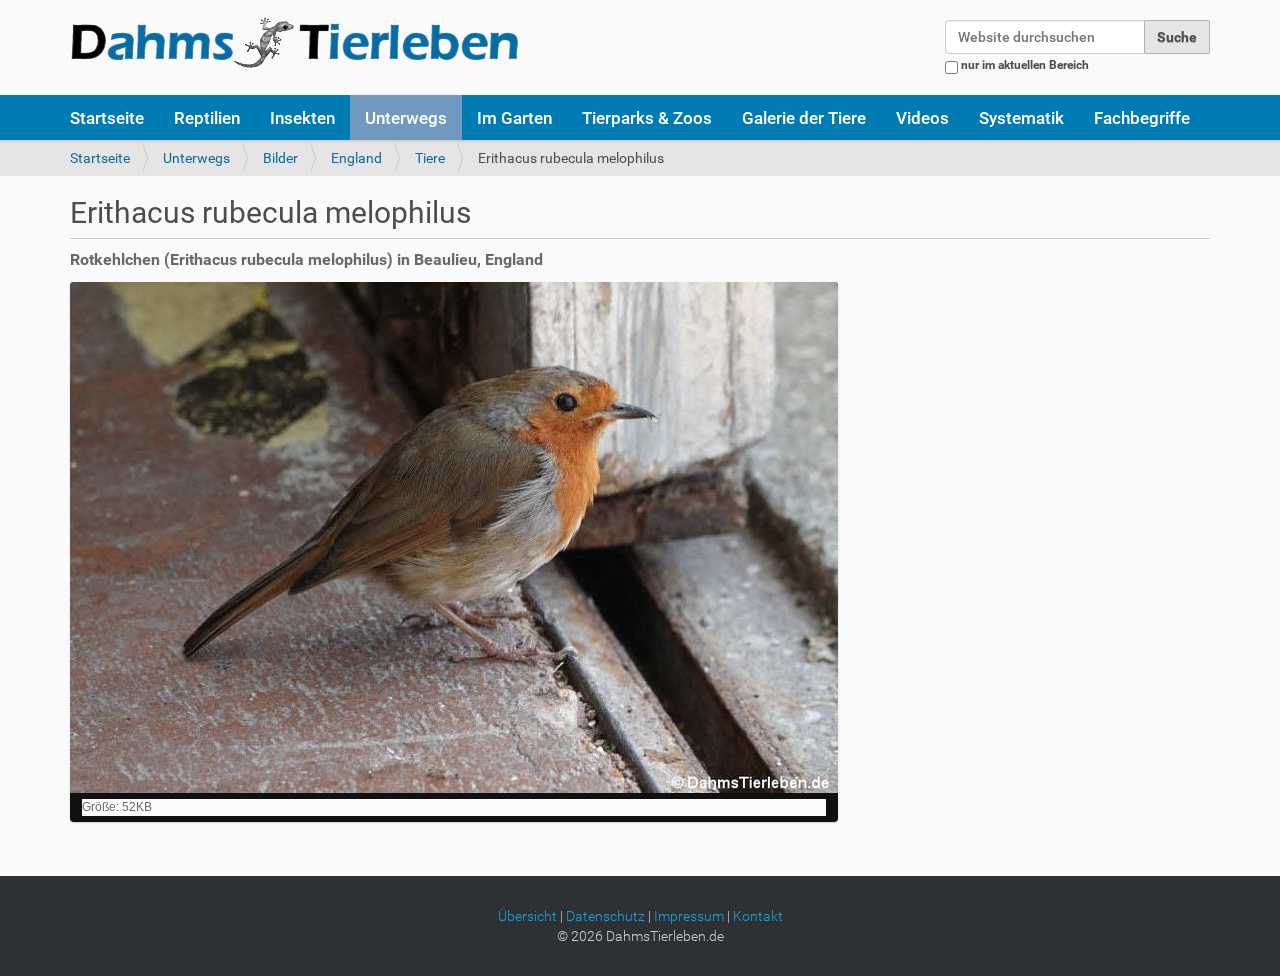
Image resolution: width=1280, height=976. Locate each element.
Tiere (430, 158)
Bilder (280, 158)
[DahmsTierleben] (294, 42)
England (356, 158)
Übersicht (527, 916)
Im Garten (514, 118)
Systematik (1021, 118)
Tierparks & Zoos (647, 118)
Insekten (302, 118)
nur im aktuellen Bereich (1025, 65)
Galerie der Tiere (804, 118)
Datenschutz (605, 916)
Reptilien (207, 118)
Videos (922, 118)
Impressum (689, 916)
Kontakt (758, 916)
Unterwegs (406, 118)
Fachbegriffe (1142, 118)
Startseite (107, 118)
